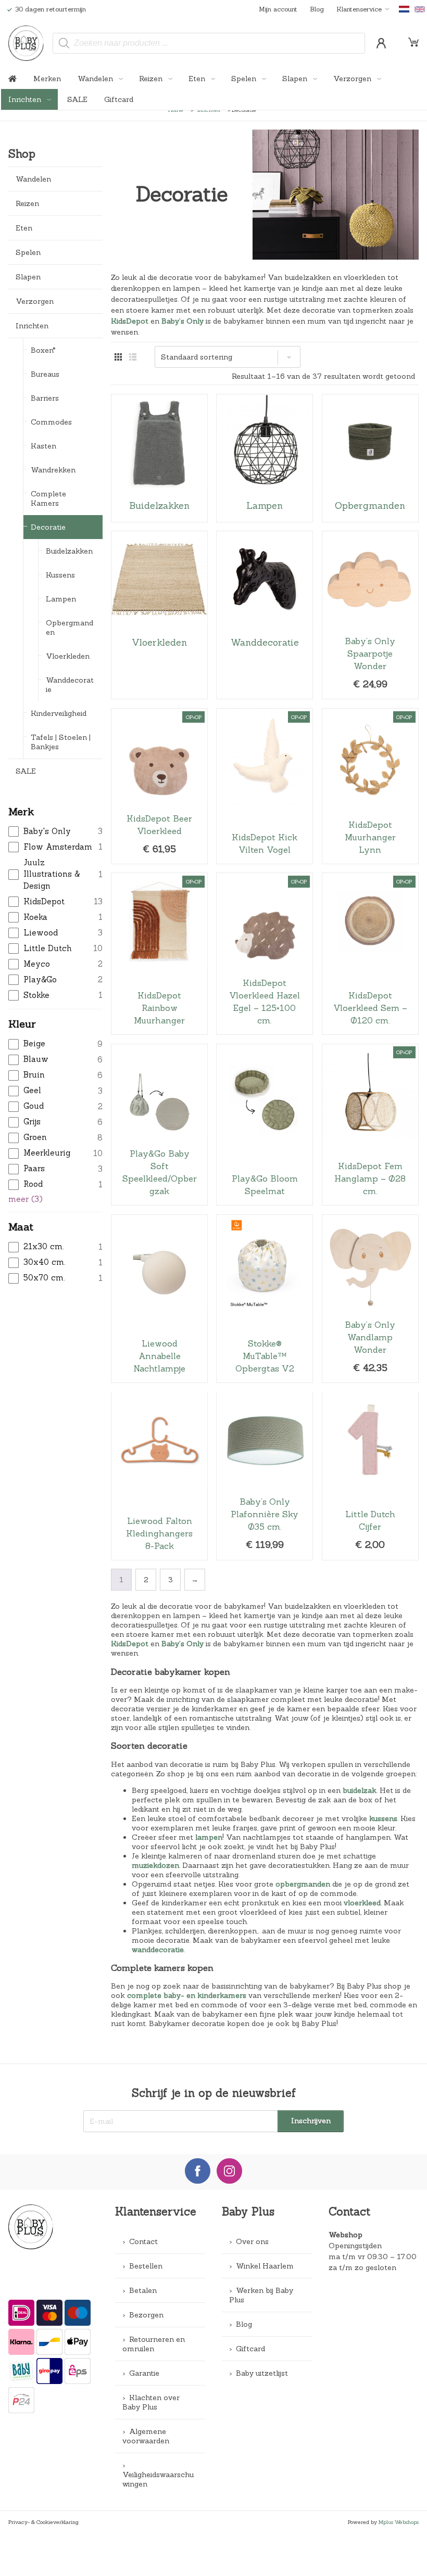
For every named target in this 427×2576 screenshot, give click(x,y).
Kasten (43, 446)
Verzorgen (353, 79)
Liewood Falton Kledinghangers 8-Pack (159, 1476)
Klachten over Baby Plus (151, 2402)
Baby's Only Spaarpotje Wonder (370, 615)
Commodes (51, 422)
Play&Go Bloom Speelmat (265, 1125)
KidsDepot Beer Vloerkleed (159, 786)
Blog (317, 9)
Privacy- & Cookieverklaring (43, 2522)
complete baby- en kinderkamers (187, 1995)
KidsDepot (130, 321)
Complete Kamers (48, 498)
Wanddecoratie (70, 685)
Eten (198, 79)
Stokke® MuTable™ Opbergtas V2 (265, 1299)
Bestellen (146, 2266)
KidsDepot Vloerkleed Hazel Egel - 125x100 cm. (265, 954)
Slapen (296, 79)
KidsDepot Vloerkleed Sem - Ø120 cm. (370, 954)
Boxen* (43, 350)
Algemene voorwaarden (146, 2436)
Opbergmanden (70, 627)
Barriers (45, 398)
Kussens (60, 575)
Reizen (152, 79)
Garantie (144, 2373)
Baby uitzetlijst (262, 2373)
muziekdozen (155, 1865)
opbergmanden (303, 1884)
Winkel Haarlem (265, 2266)
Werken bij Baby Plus (261, 2295)
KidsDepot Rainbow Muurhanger (159, 954)
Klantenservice (359, 9)
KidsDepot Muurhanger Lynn (370, 786)
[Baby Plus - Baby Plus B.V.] (26, 43)
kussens (383, 1818)
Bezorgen (146, 2315)
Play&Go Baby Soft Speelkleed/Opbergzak (159, 1125)
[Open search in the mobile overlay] (209, 43)
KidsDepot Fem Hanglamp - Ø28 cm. (370, 1125)
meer (26, 1199)
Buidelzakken (69, 551)
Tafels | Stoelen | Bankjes (61, 742)
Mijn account (278, 9)
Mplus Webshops (399, 2522)
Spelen (245, 79)
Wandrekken (53, 470)
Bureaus (45, 374)
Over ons (252, 2241)
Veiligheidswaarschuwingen (158, 2479)
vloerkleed (362, 1903)
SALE (77, 99)
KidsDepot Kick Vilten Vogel (265, 786)
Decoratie (48, 527)
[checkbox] (55, 832)
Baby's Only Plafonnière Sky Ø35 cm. (265, 1476)
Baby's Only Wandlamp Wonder (370, 1299)
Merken (47, 79)
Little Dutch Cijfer (370, 1476)
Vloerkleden (68, 656)
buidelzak (360, 1790)
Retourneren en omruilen (154, 2344)
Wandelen (96, 79)
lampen (209, 1837)
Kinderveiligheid (59, 713)
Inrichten (26, 99)
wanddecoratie (158, 1950)
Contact (143, 2241)
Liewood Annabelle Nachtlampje (159, 1299)
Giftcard (119, 99)
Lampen (61, 599)
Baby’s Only (183, 321)
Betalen (143, 2290)
